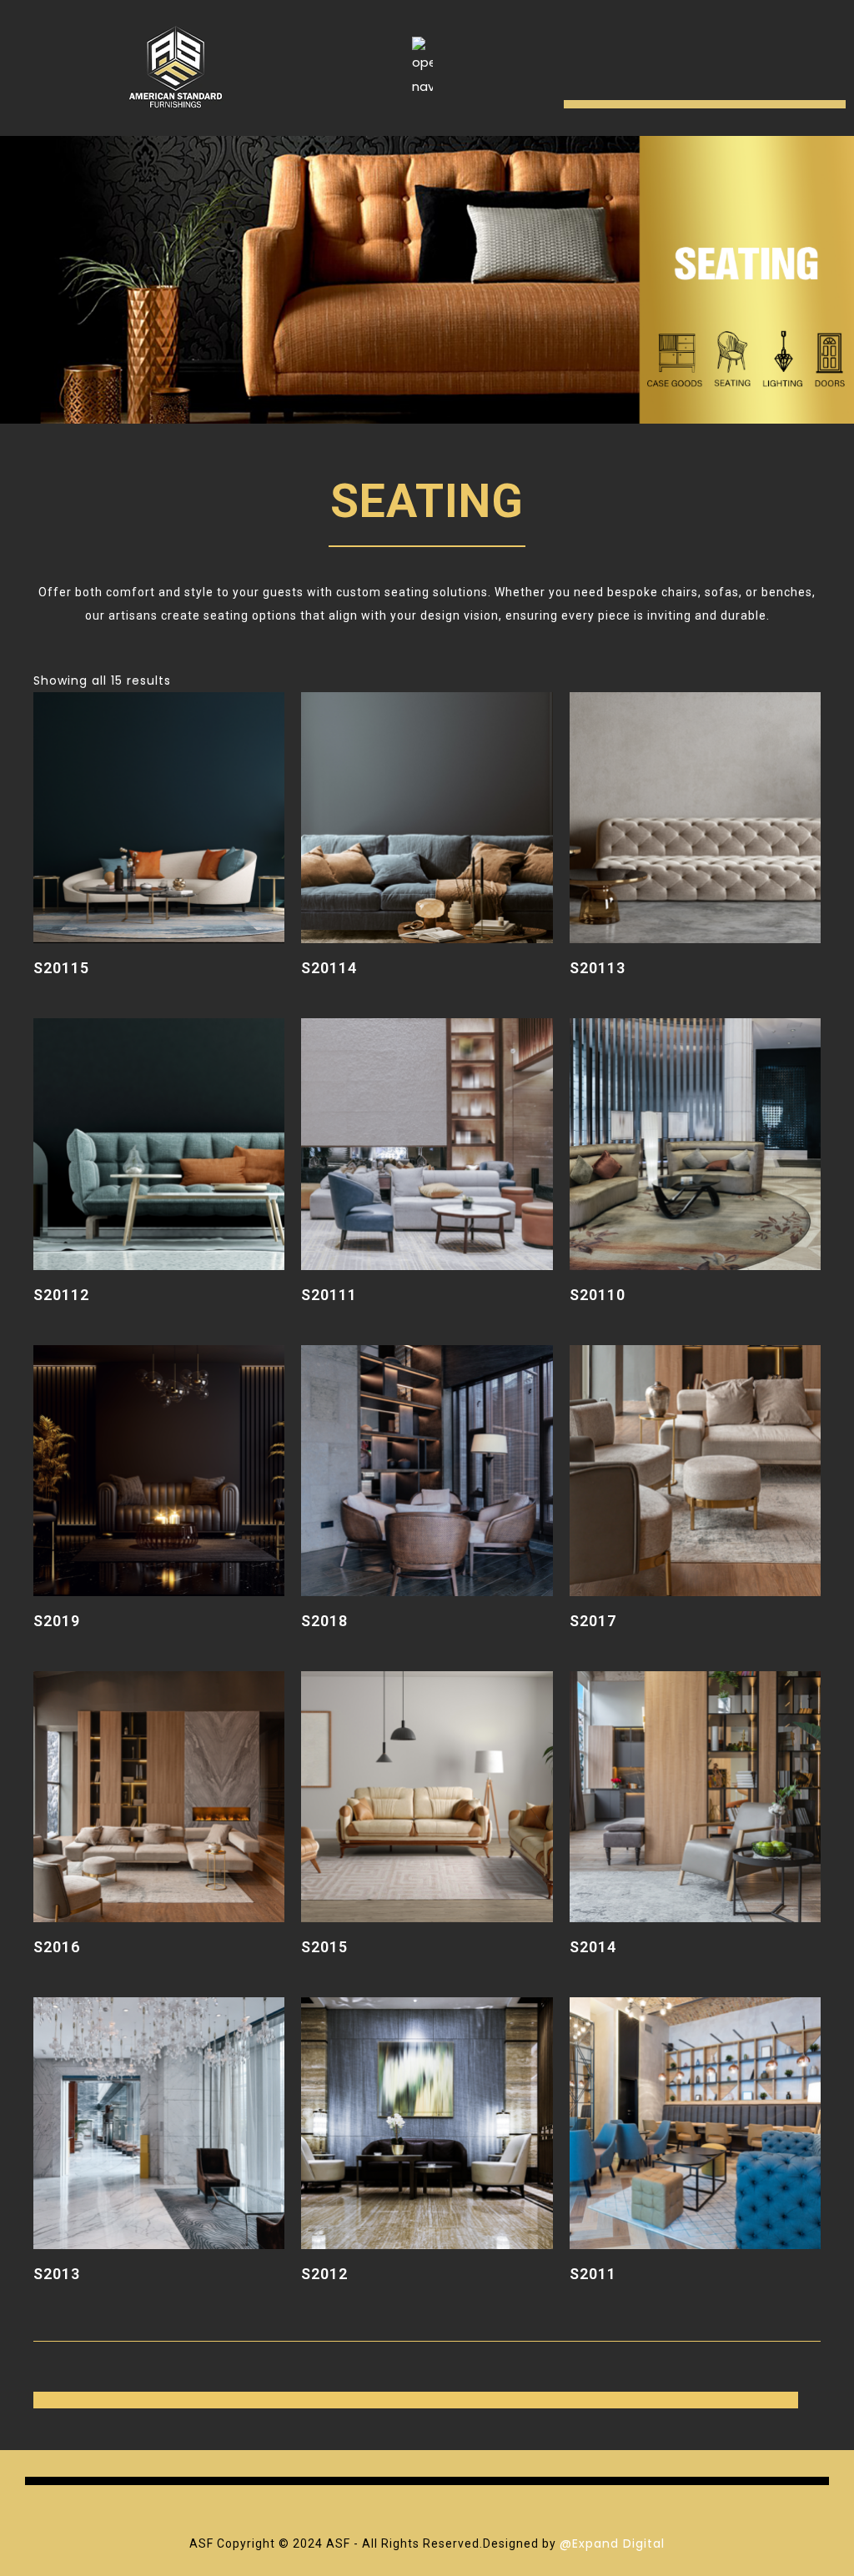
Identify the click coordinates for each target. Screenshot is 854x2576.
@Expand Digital (612, 2543)
